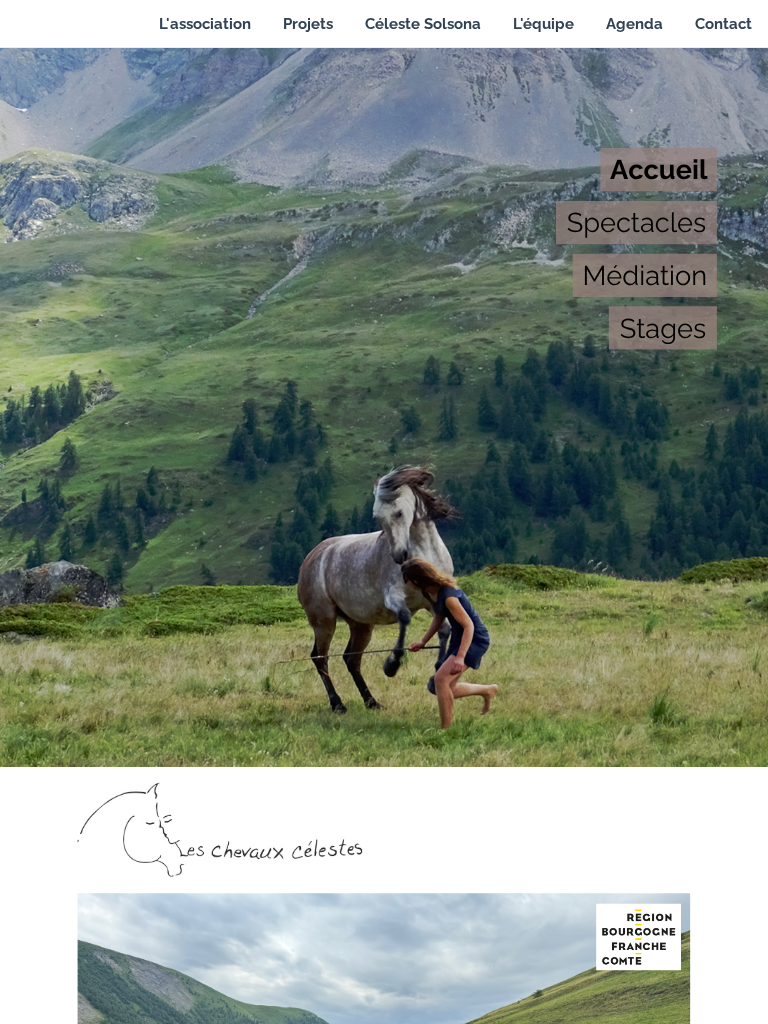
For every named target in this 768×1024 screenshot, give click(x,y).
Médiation (644, 275)
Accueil (659, 169)
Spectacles (637, 222)
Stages (663, 328)
